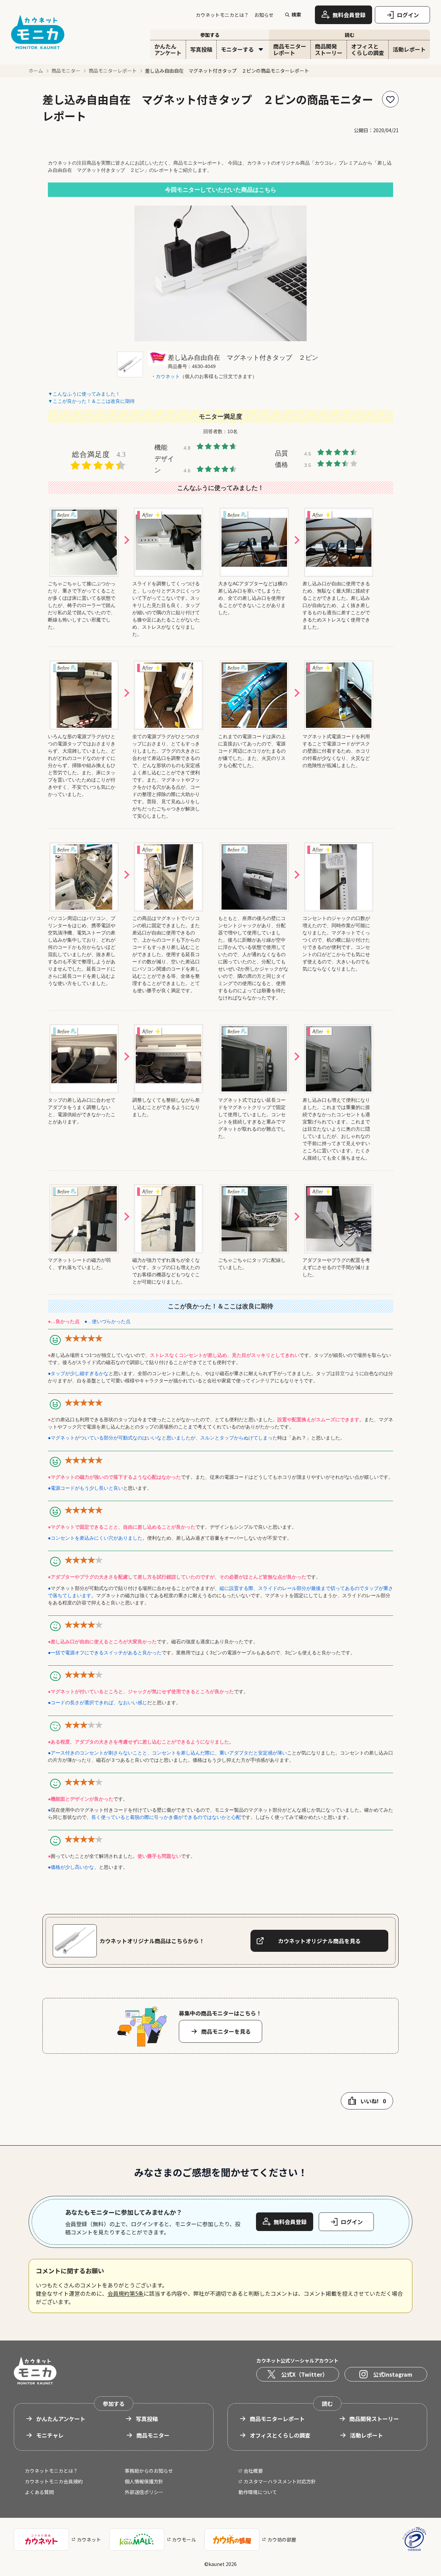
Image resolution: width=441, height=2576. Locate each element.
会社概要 (253, 2471)
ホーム (36, 71)
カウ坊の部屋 (282, 2540)
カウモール (184, 2540)
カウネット (89, 2540)
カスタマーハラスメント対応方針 (280, 2481)
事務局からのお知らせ (149, 2471)
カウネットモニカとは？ (222, 15)
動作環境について (258, 2492)
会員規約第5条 (126, 2293)
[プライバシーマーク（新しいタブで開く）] (414, 2539)
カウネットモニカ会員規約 (54, 2481)
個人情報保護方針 (144, 2481)
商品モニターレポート (113, 71)
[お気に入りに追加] (390, 99)
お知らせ (264, 15)
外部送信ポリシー (144, 2492)
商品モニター (66, 71)
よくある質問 (39, 2492)
